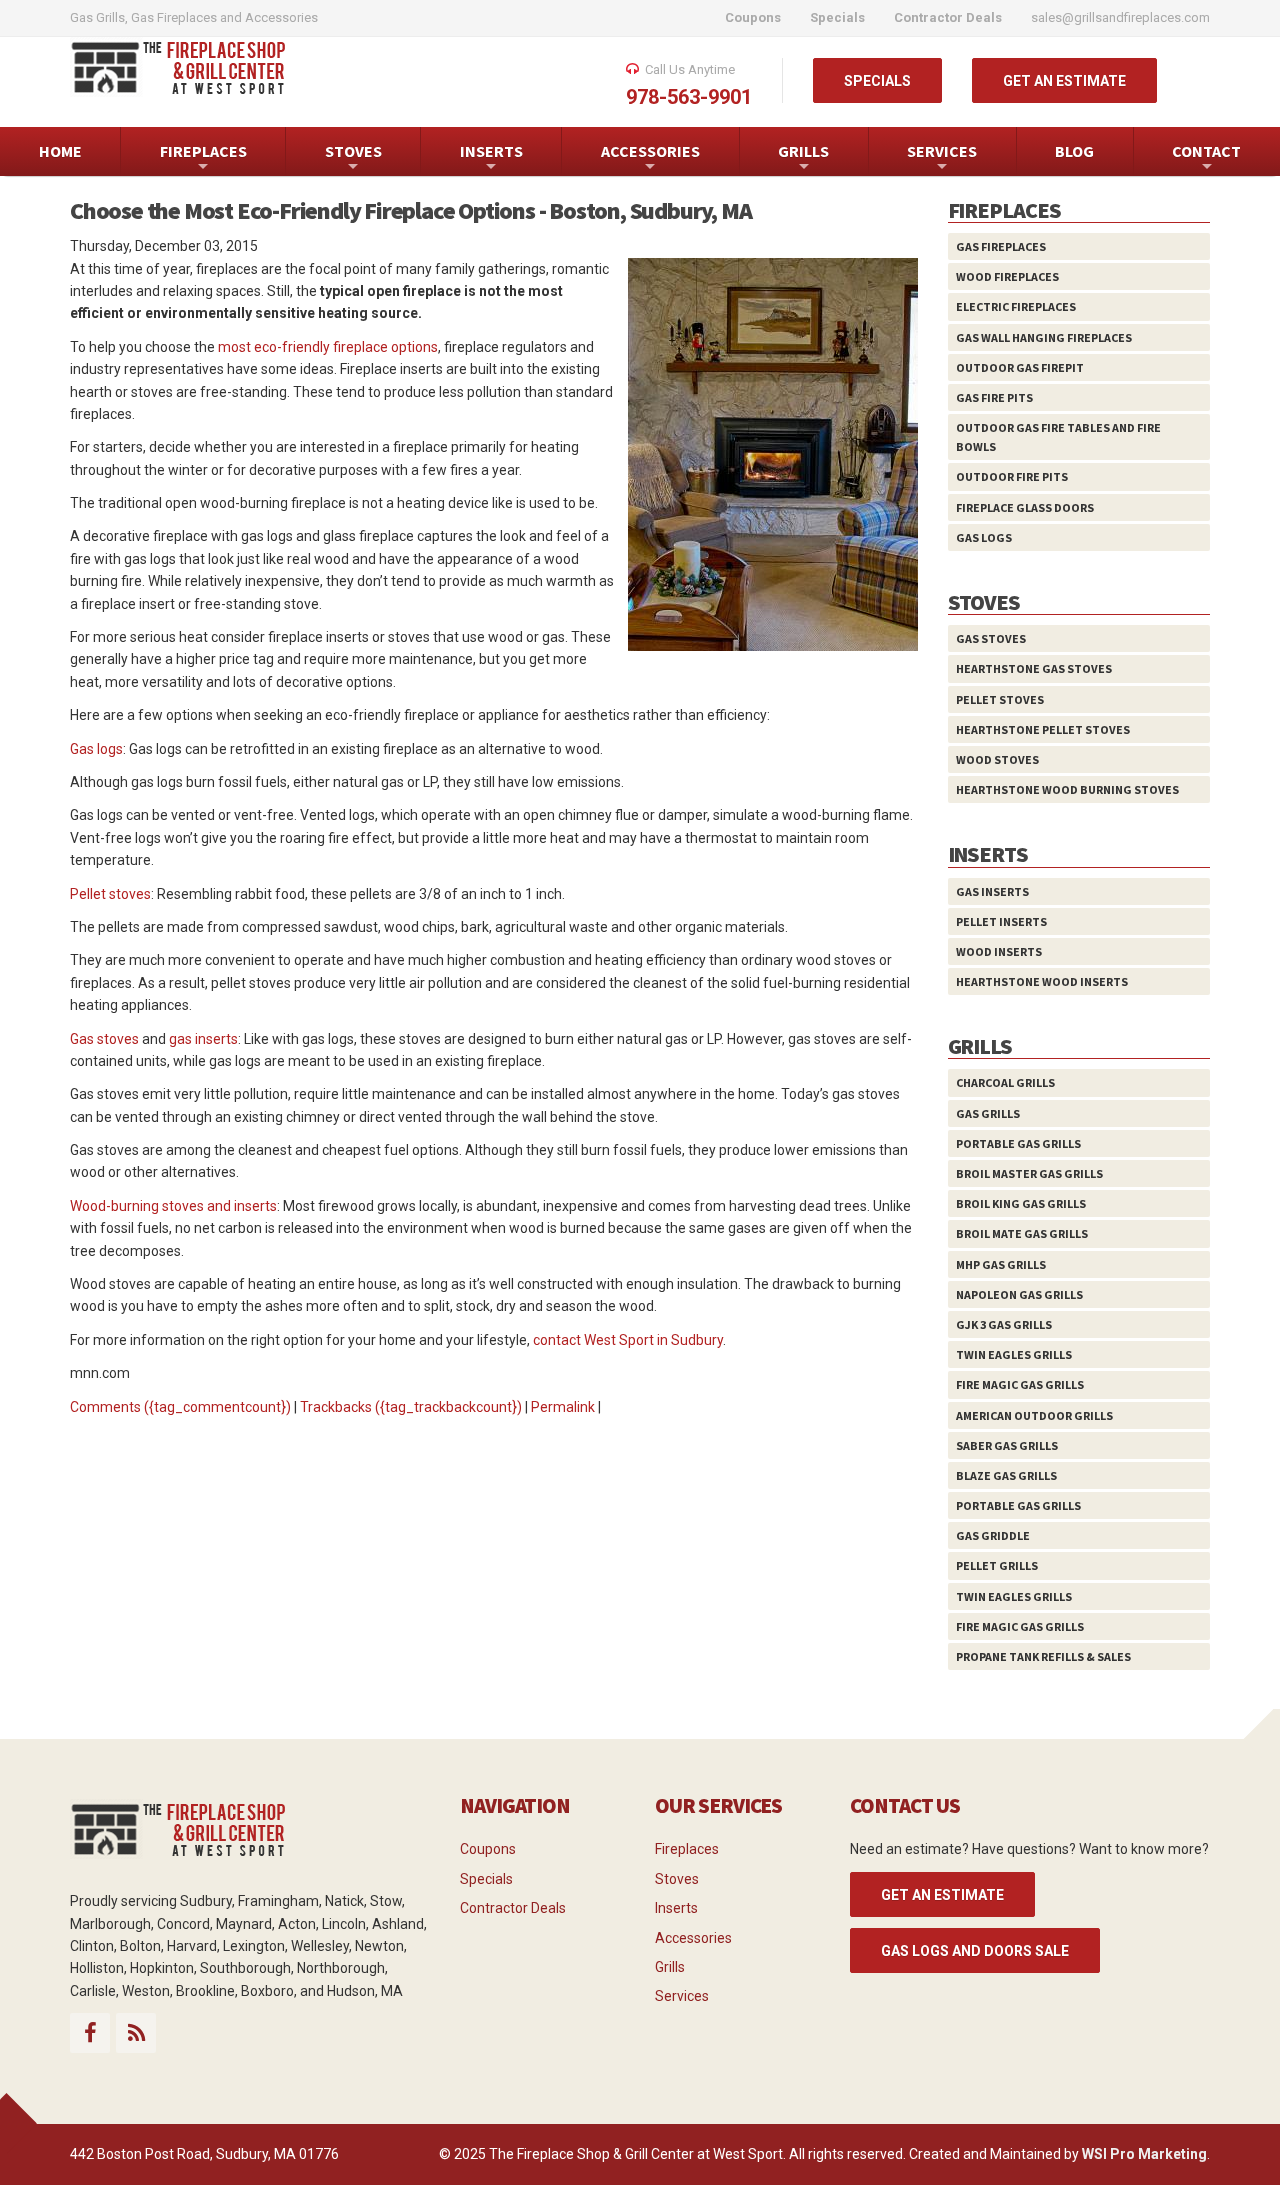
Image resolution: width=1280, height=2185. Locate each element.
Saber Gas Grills (1007, 1445)
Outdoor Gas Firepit (1020, 367)
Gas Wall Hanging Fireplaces (1044, 337)
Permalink (563, 1407)
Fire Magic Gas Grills (1020, 1384)
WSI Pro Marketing (1144, 2154)
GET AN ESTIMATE (1064, 81)
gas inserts (203, 1039)
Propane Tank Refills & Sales (1043, 1656)
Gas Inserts (992, 891)
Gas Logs (984, 537)
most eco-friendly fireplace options (328, 347)
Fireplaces (687, 1849)
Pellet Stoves (1000, 699)
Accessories (693, 1938)
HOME (60, 151)
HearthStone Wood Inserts (1042, 981)
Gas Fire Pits (994, 397)
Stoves (677, 1879)
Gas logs (96, 749)
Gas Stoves (991, 638)
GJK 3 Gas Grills (1004, 1324)
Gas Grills (988, 1113)
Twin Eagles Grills (1014, 1354)
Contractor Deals (513, 1908)
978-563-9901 (689, 97)
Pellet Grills (997, 1565)
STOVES (353, 158)
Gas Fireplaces (1001, 246)
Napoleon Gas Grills (1019, 1294)
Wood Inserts (999, 951)
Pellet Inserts (1001, 921)
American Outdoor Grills (1034, 1415)
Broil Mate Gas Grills (1022, 1233)
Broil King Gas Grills (1021, 1203)
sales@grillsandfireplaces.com (1120, 17)
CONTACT (1206, 158)
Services (682, 1996)
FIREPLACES (203, 158)
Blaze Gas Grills (1006, 1475)
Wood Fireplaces (1007, 276)
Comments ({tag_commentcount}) (180, 1407)
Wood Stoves (997, 759)
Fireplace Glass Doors (1025, 507)
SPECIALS (877, 81)
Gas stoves (104, 1039)
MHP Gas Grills (1001, 1264)
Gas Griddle (993, 1535)
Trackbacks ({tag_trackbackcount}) (411, 1407)
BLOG (1074, 151)
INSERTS (491, 158)
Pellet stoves (110, 894)
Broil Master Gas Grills (1029, 1173)
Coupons (488, 1849)
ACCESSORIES (650, 158)
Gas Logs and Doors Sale (975, 1951)
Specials (486, 1879)
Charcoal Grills (1005, 1082)
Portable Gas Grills (1018, 1143)
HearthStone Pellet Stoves (1043, 729)
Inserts (676, 1908)
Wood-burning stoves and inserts (173, 1206)
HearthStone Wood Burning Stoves (1067, 789)
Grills (670, 1967)
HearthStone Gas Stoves (1034, 668)
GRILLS (803, 158)
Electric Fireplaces (1016, 306)
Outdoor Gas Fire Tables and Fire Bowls (1058, 437)
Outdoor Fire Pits (1012, 476)
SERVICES (942, 158)
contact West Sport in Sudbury (628, 1340)
